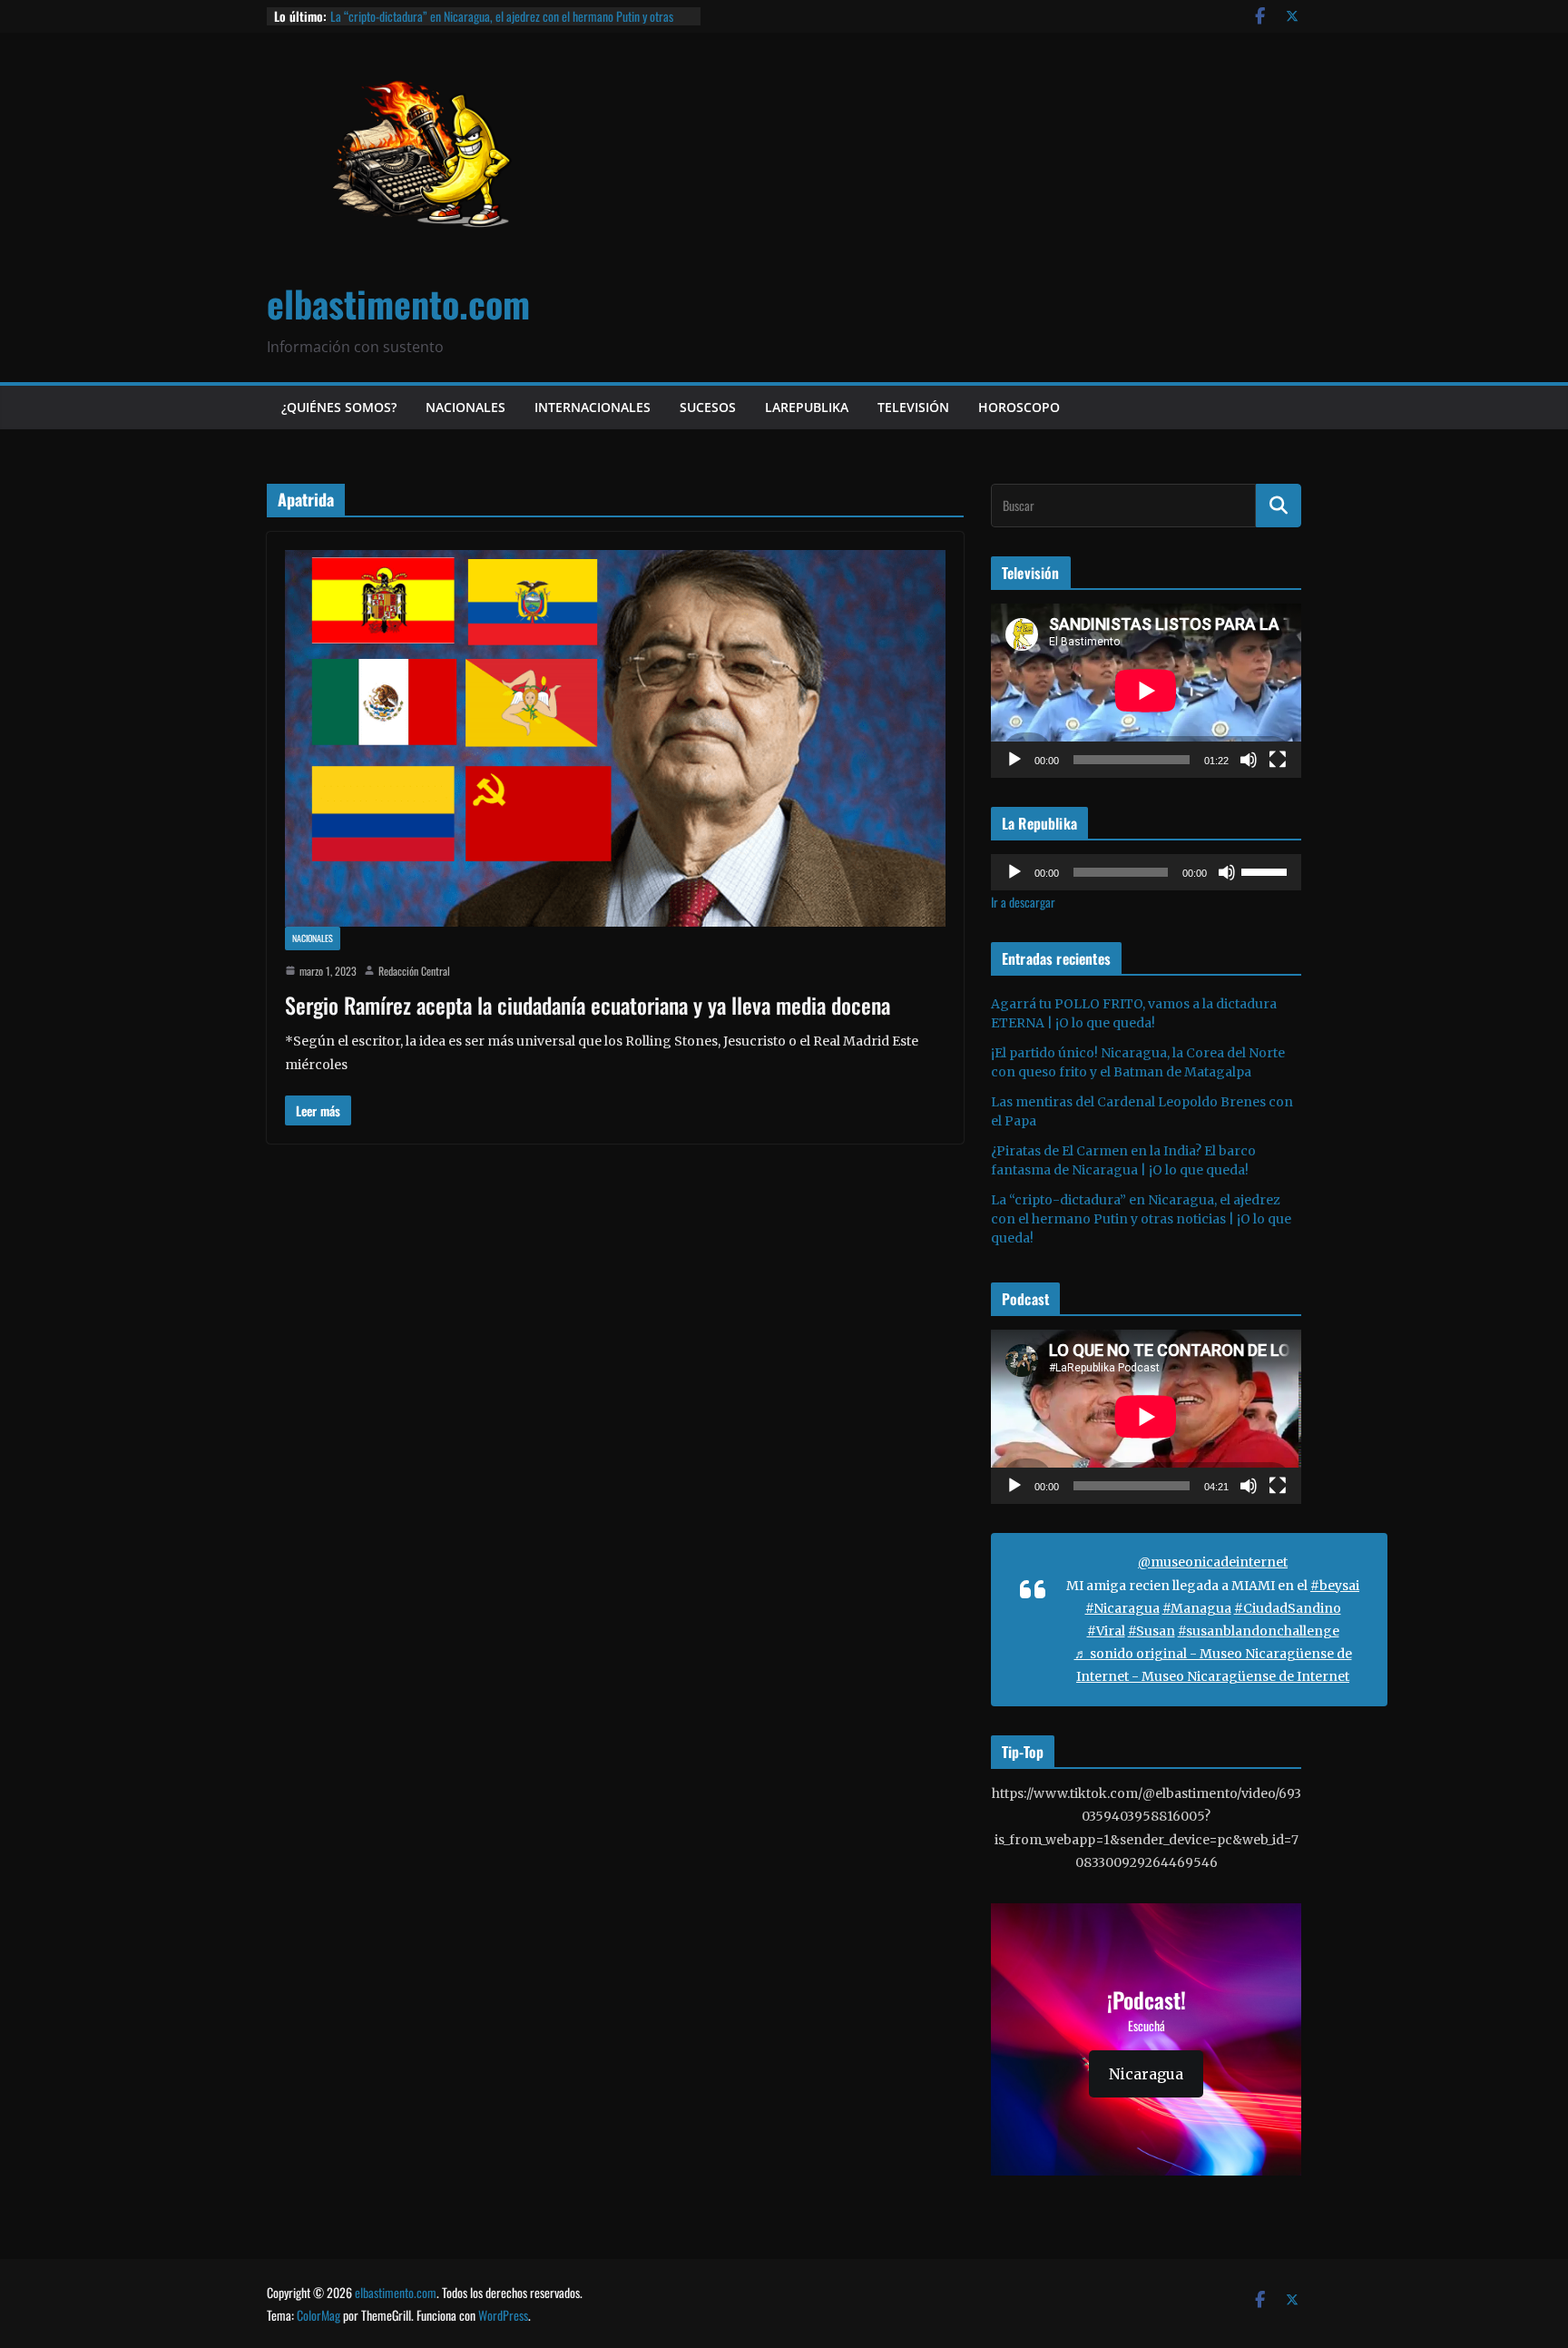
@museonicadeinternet (1213, 1562)
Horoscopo (1019, 407)
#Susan (1151, 1631)
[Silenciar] (1249, 760)
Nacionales (465, 407)
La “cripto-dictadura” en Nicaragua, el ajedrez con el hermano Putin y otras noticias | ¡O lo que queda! (502, 25)
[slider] (1267, 870)
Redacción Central (414, 971)
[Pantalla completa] (1278, 760)
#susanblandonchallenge (1259, 1631)
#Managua (1197, 1608)
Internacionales (593, 407)
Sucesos (708, 407)
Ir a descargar (1023, 902)
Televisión (913, 407)
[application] (1146, 691)
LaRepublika (807, 407)
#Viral (1106, 1631)
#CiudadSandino (1288, 1608)
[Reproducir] (1014, 760)
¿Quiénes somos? (339, 407)
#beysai (1335, 1586)
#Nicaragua (1122, 1608)
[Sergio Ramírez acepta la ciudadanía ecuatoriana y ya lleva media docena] (615, 738)
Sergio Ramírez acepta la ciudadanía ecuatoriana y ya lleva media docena (588, 1005)
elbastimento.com (398, 303)
